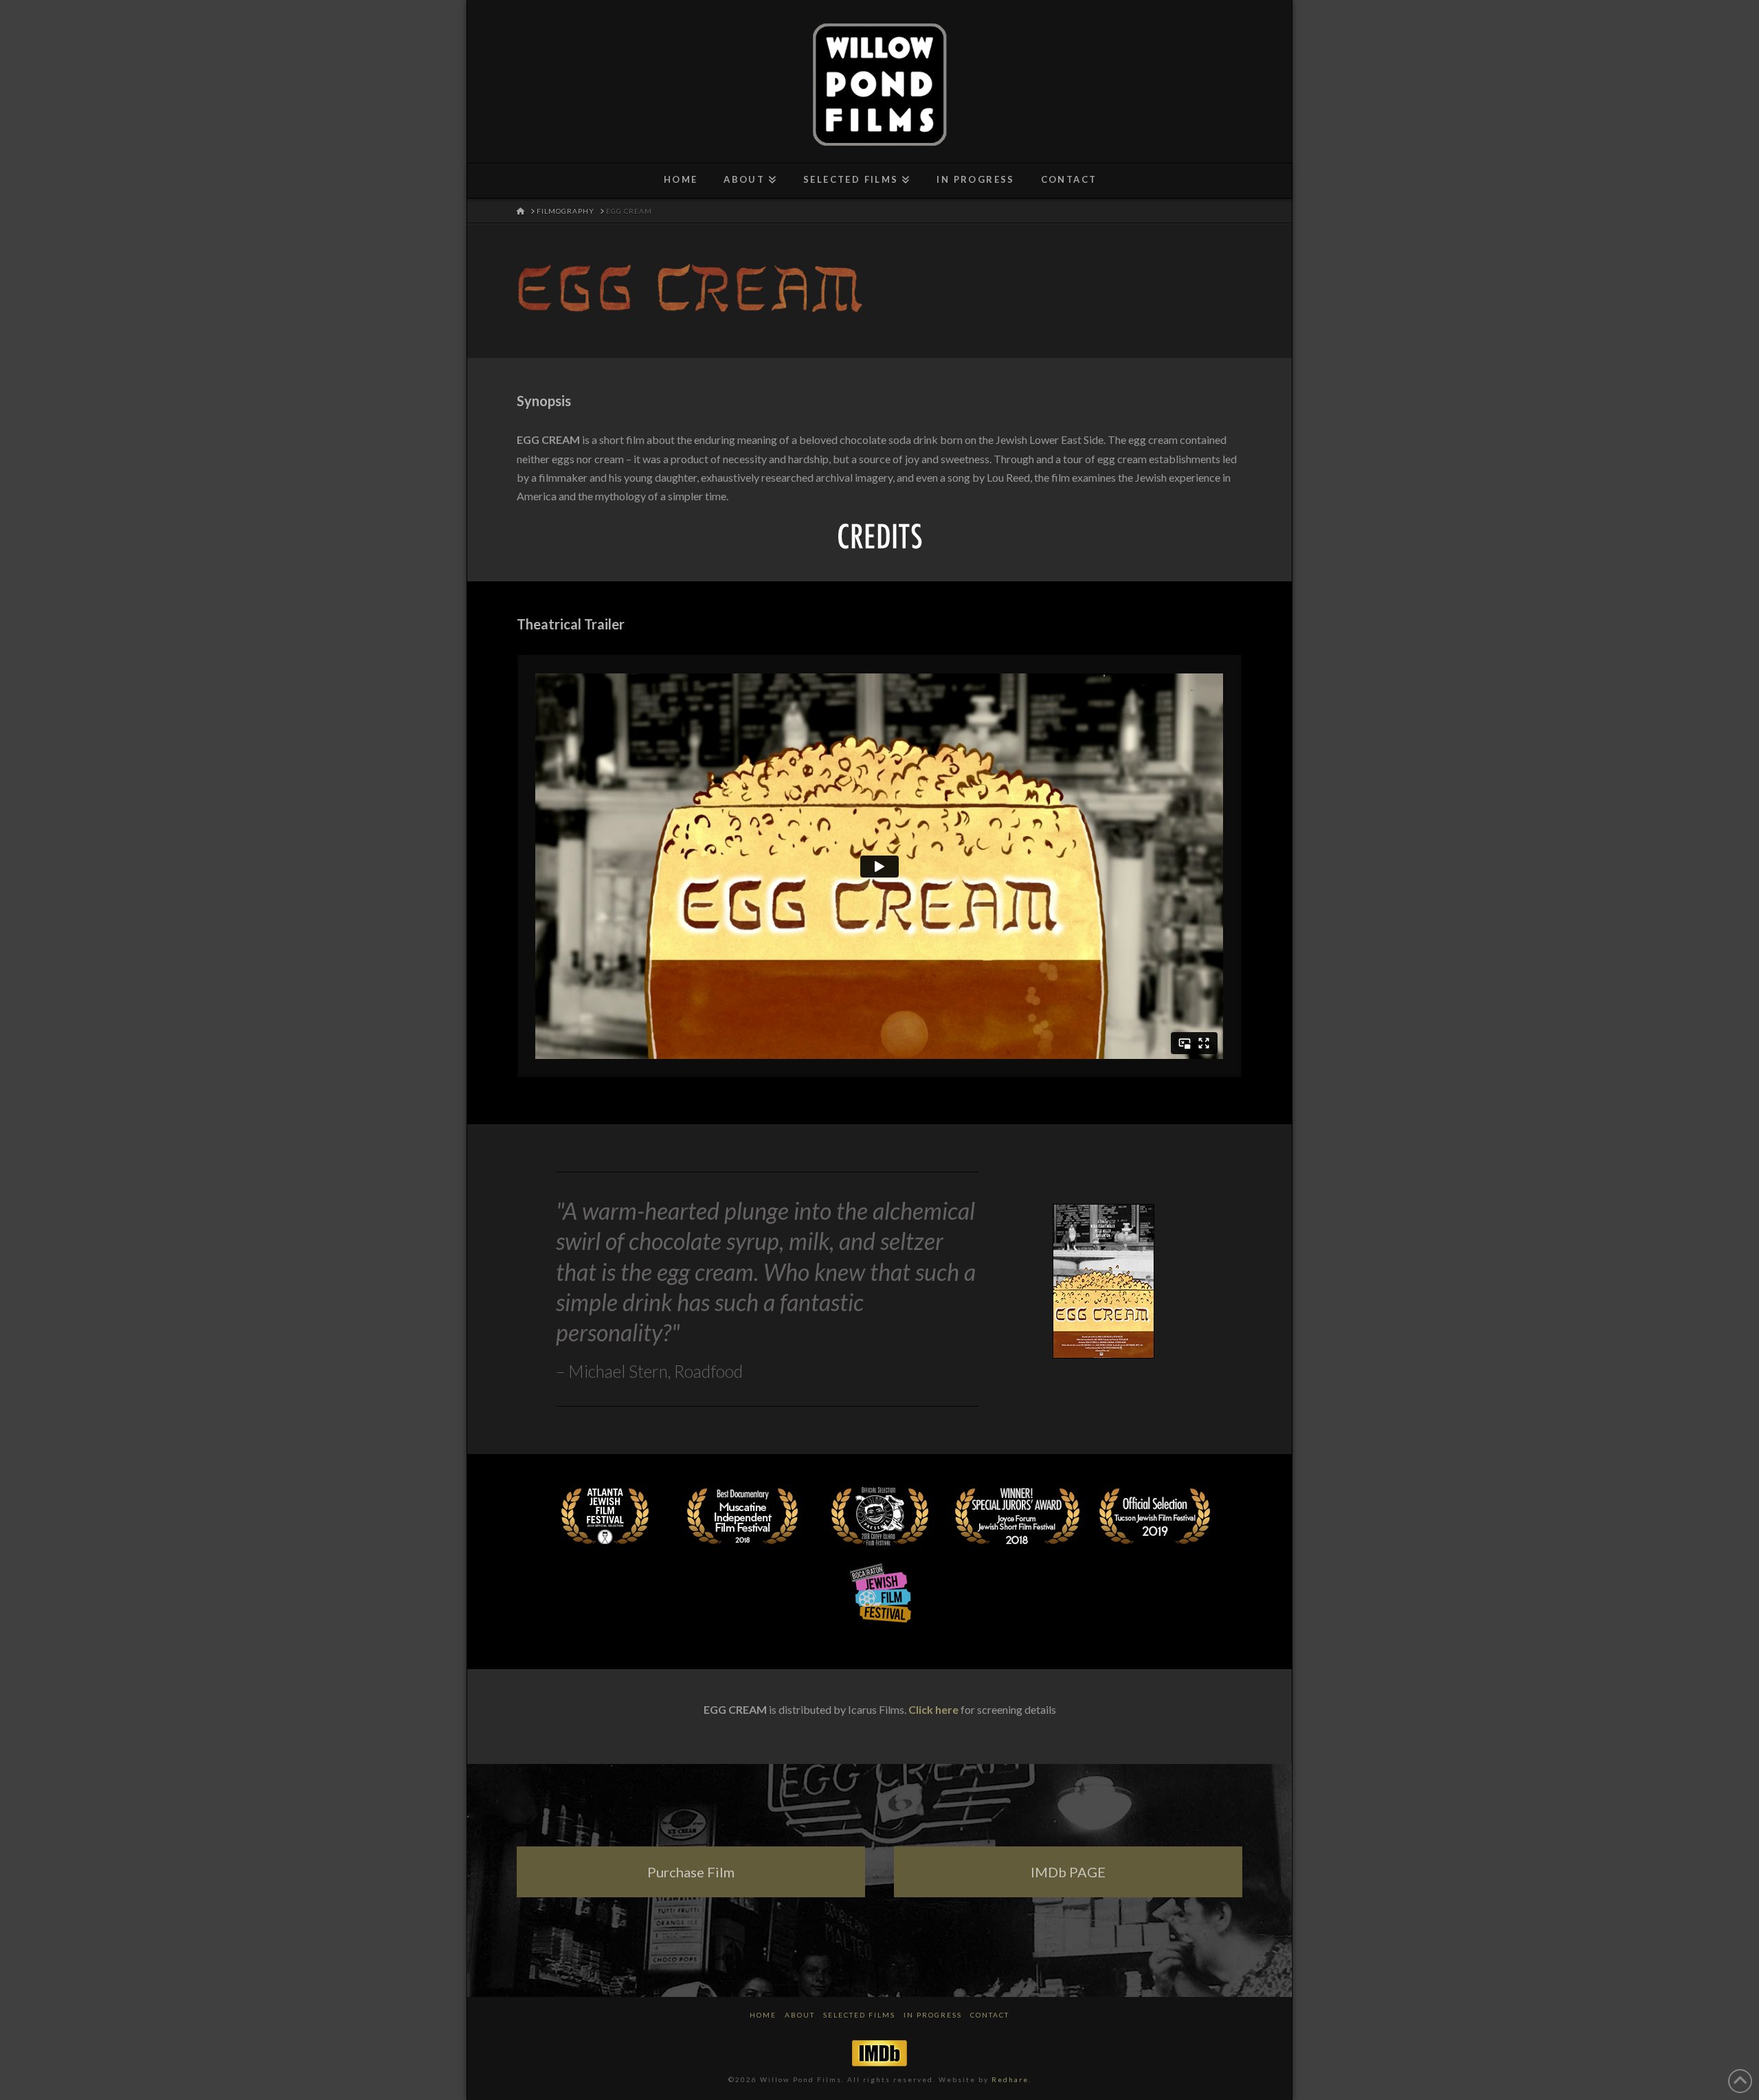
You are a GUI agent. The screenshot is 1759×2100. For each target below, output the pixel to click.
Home (763, 2015)
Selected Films (859, 2015)
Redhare (1010, 2079)
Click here (933, 1709)
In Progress (933, 2015)
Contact (990, 2015)
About (800, 2015)
